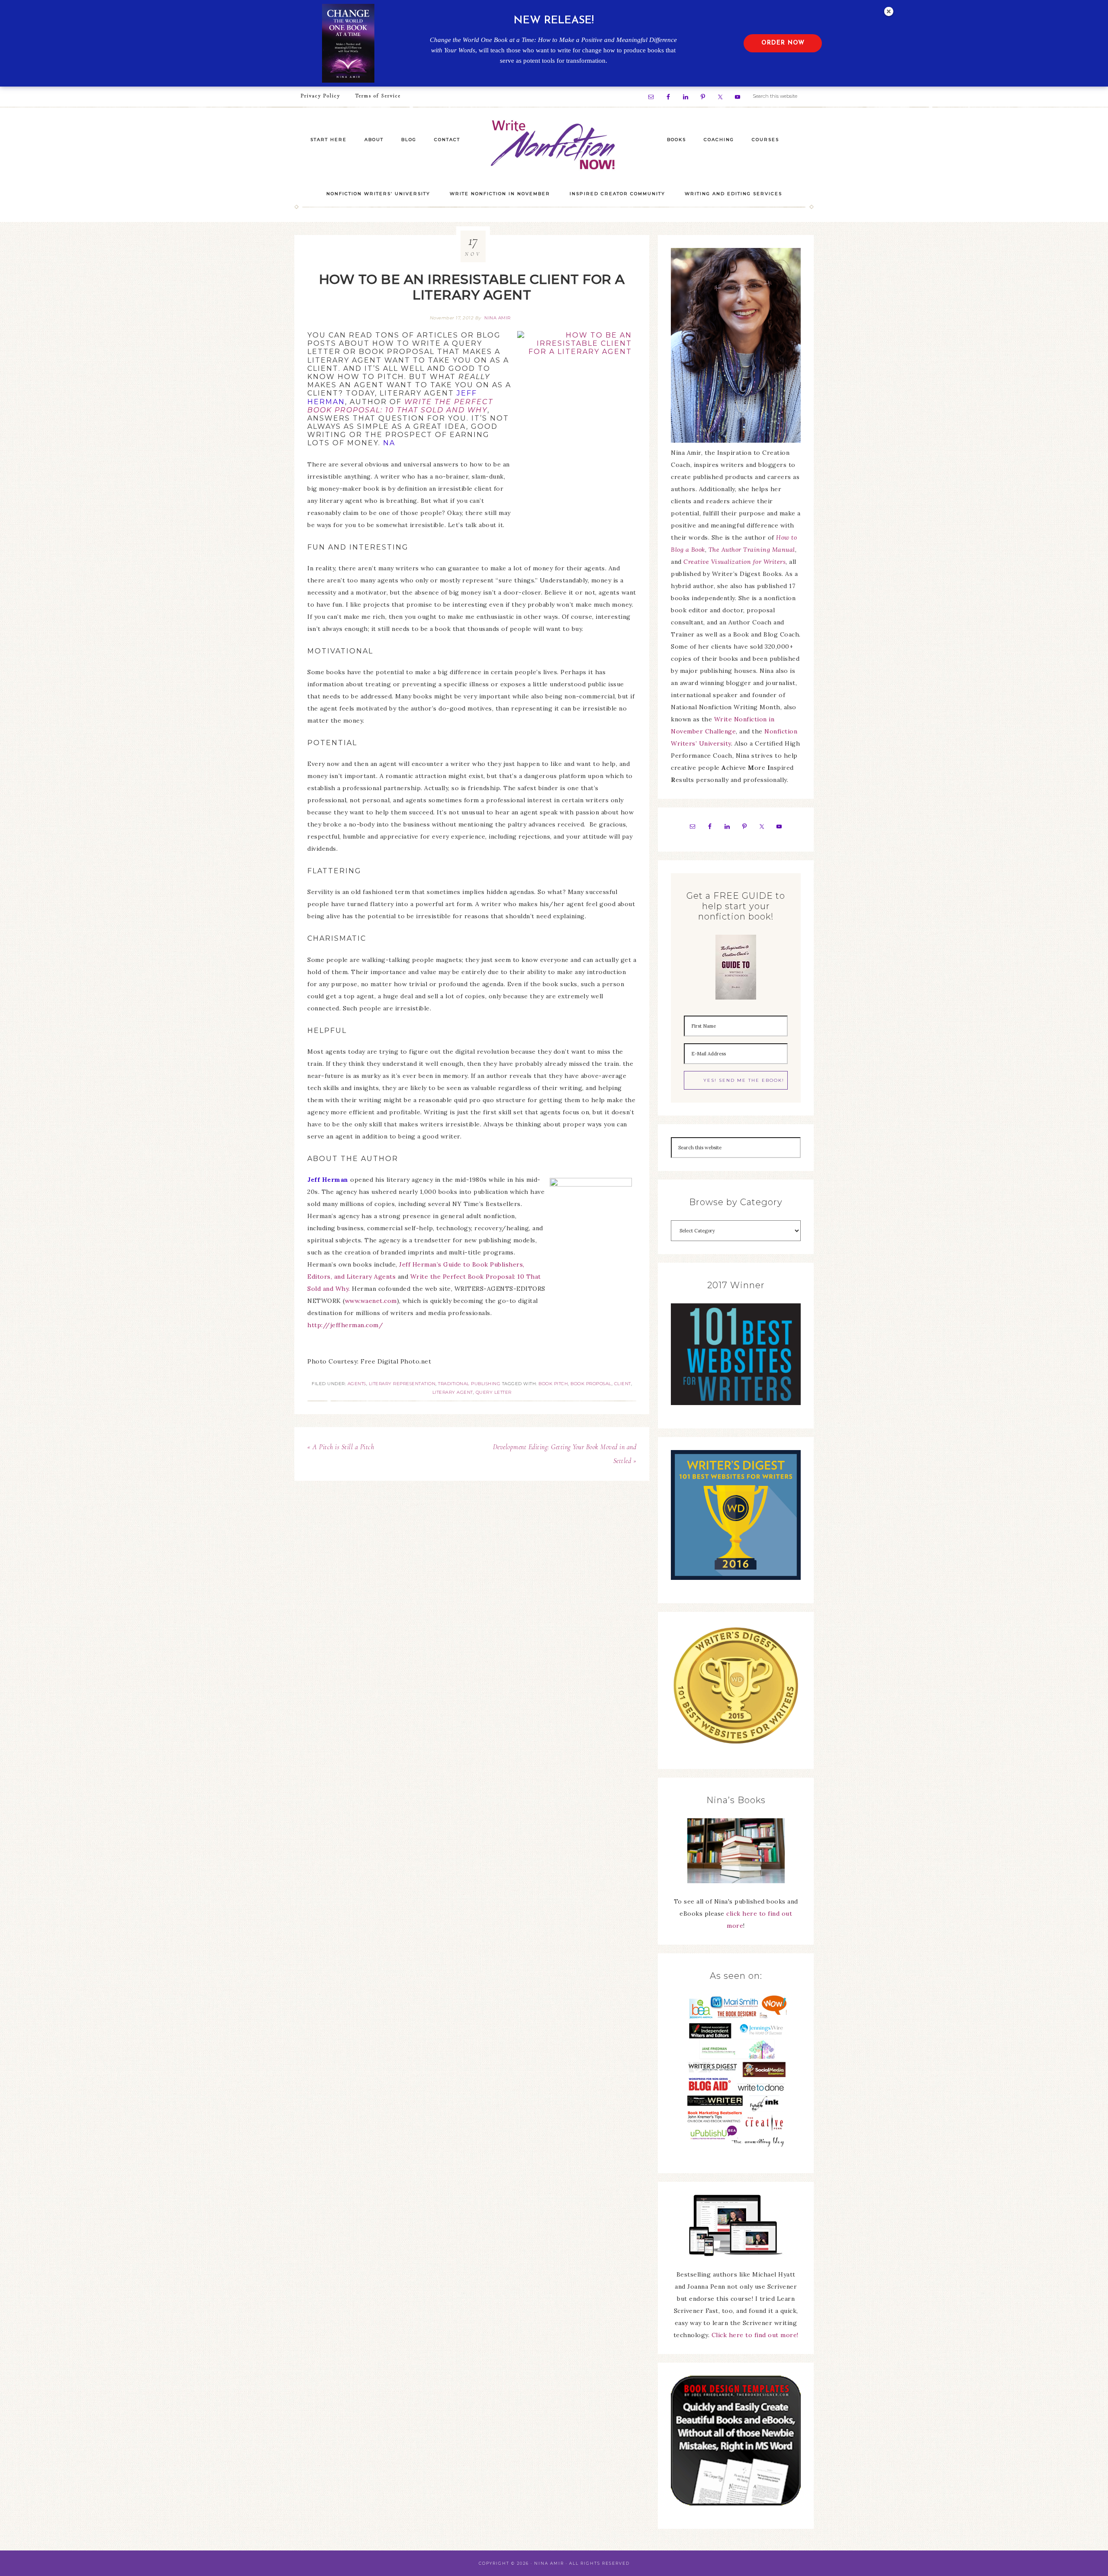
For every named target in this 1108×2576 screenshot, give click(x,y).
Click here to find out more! (755, 2335)
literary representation (402, 1384)
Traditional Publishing (469, 1384)
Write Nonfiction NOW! (554, 145)
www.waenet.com (371, 1301)
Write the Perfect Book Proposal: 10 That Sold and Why (400, 406)
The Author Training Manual (752, 550)
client (623, 1384)
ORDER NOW (783, 43)
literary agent (453, 1392)
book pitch (553, 1384)
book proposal (591, 1384)
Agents (357, 1384)
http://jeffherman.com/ (345, 1325)
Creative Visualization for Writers (734, 562)
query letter (494, 1392)
